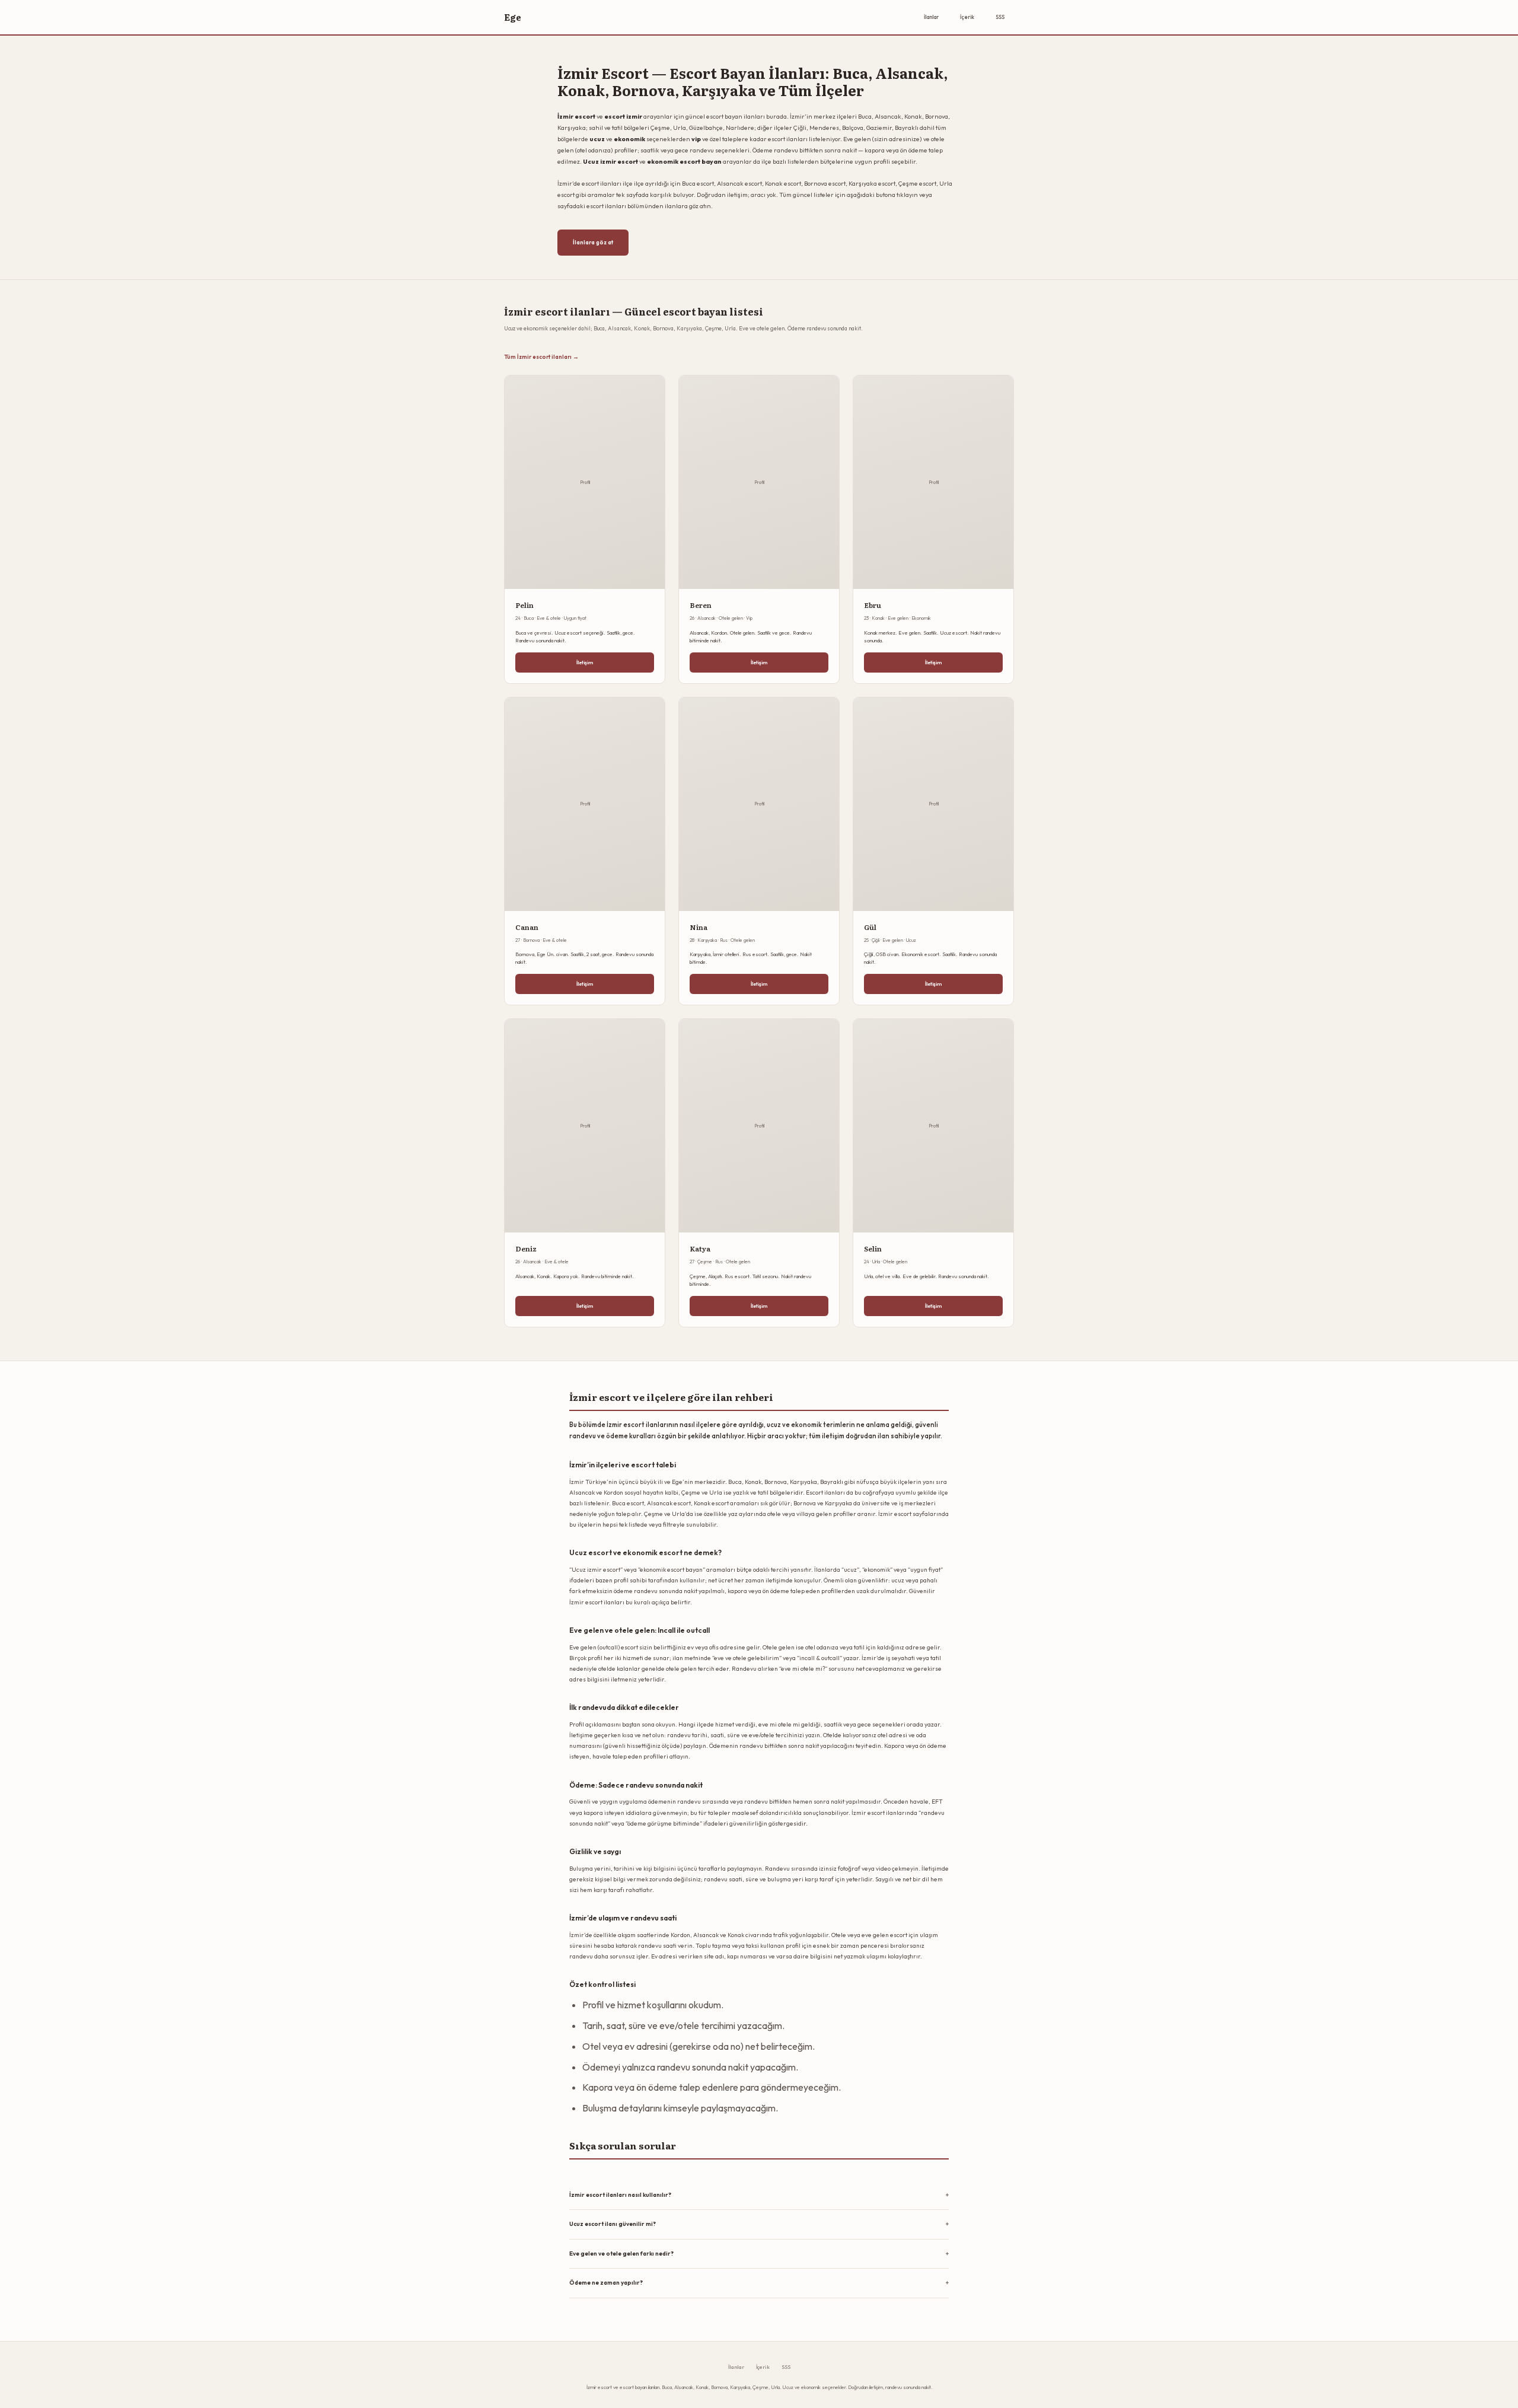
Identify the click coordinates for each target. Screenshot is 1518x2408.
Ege (513, 17)
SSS (1000, 17)
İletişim (585, 662)
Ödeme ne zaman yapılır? (606, 2283)
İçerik (967, 17)
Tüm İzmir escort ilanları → (541, 356)
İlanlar (931, 17)
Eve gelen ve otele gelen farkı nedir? (621, 2253)
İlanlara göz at (593, 242)
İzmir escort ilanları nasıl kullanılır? (620, 2195)
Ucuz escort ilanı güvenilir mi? (613, 2224)
